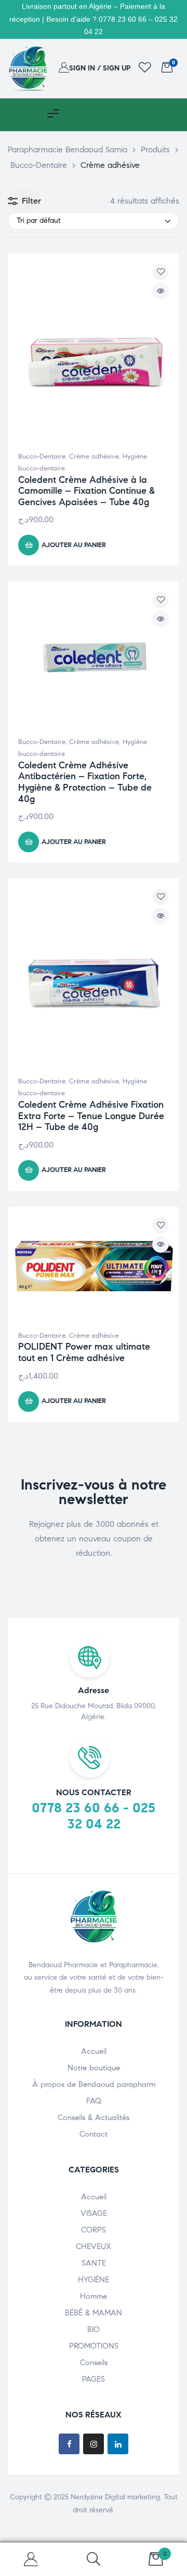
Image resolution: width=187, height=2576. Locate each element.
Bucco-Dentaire (42, 456)
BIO (94, 2329)
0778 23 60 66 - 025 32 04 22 (94, 1816)
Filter (31, 201)
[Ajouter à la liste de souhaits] (161, 272)
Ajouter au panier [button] (74, 545)
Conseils (94, 2363)
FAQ (94, 2101)
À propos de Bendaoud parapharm (94, 2084)
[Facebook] (69, 2444)
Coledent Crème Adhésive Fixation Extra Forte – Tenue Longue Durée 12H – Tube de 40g (91, 1116)
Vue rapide (161, 291)
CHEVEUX (94, 2246)
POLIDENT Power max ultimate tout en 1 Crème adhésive (84, 1352)
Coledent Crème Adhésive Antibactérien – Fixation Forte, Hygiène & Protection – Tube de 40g (85, 782)
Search (94, 2559)
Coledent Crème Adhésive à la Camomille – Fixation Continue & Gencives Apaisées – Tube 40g (86, 491)
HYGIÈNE (94, 2280)
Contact (94, 2134)
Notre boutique (94, 2068)
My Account (31, 2559)
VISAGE (94, 2213)
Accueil (94, 2051)
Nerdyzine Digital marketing (115, 2497)
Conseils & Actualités (94, 2117)
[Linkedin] (118, 2444)
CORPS (94, 2230)
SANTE (94, 2263)
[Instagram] (94, 2444)
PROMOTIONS (94, 2346)
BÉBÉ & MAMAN (94, 2313)
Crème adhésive (94, 456)
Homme (94, 2296)
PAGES (94, 2379)
